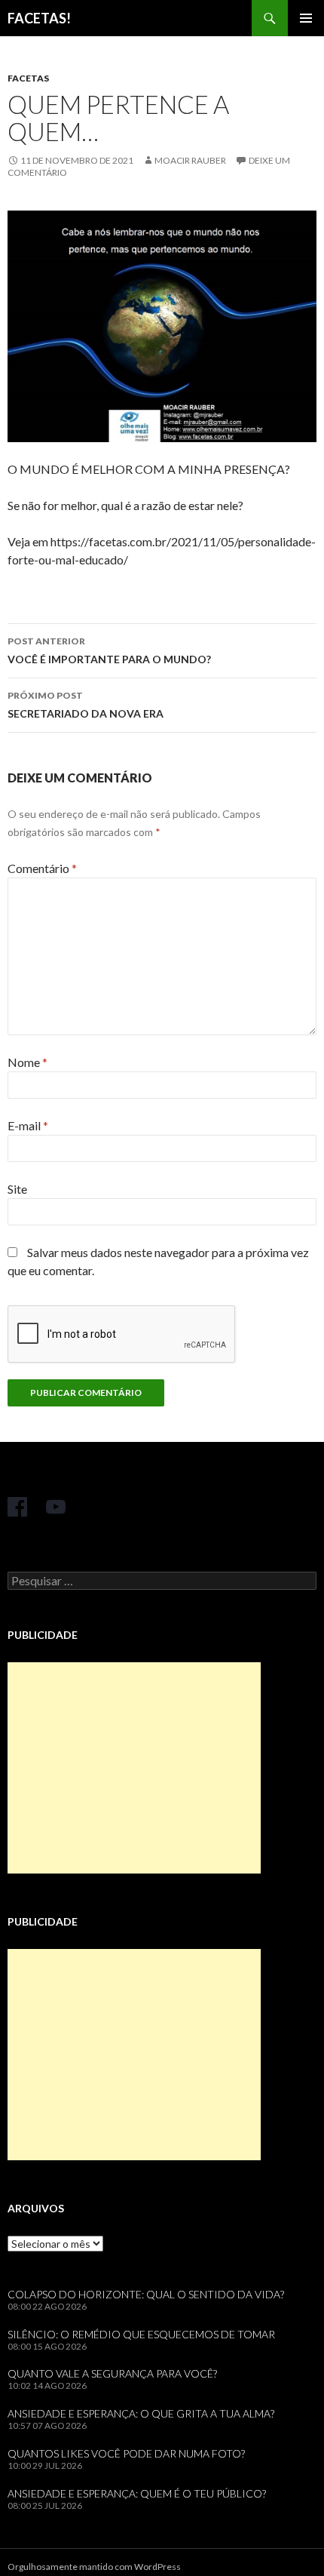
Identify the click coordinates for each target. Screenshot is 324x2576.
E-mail (28, 1125)
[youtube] (56, 1507)
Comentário (42, 868)
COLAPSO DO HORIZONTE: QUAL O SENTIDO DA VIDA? (146, 2294)
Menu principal (306, 18)
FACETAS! (39, 18)
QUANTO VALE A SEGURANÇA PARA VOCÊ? (112, 2373)
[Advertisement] (134, 1768)
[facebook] (17, 1507)
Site (17, 1189)
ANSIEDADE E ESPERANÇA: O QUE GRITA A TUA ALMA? (141, 2413)
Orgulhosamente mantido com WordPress (94, 2567)
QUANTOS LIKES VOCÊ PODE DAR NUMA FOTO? (126, 2453)
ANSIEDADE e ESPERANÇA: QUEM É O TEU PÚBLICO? (137, 2493)
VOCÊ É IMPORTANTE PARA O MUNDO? (109, 650)
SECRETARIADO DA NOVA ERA (86, 705)
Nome (28, 1062)
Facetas (28, 78)
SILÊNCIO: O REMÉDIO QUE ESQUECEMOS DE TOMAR (141, 2334)
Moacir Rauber (190, 160)
